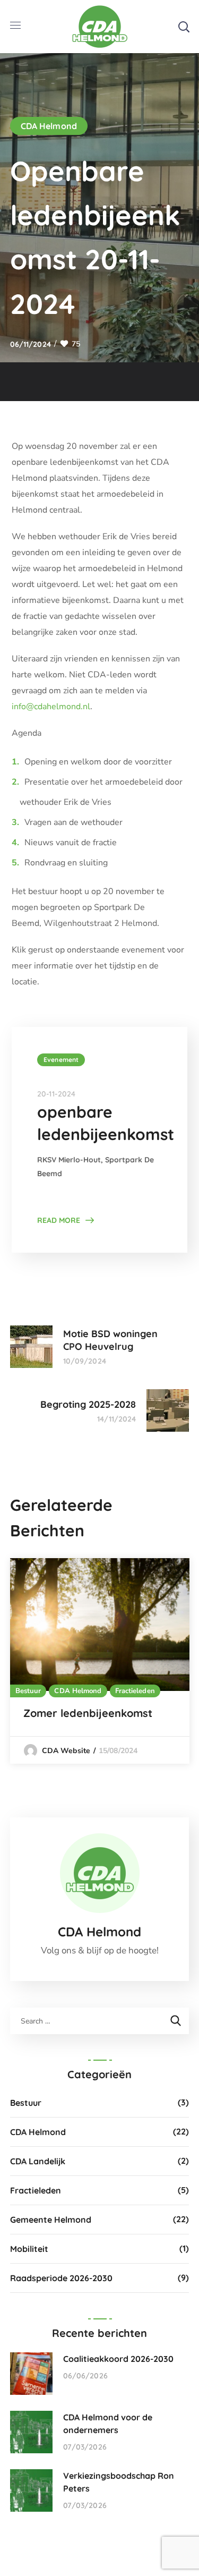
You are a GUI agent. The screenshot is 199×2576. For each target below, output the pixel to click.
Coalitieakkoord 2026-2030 (118, 2359)
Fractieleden (135, 1691)
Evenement (61, 1060)
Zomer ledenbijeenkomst (88, 1713)
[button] (184, 27)
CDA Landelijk (38, 2161)
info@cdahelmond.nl (51, 707)
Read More (59, 1220)
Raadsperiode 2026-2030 (61, 2278)
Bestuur (28, 1691)
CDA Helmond (49, 126)
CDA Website (66, 1751)
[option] (100, 1661)
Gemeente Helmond (51, 2220)
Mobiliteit (29, 2249)
